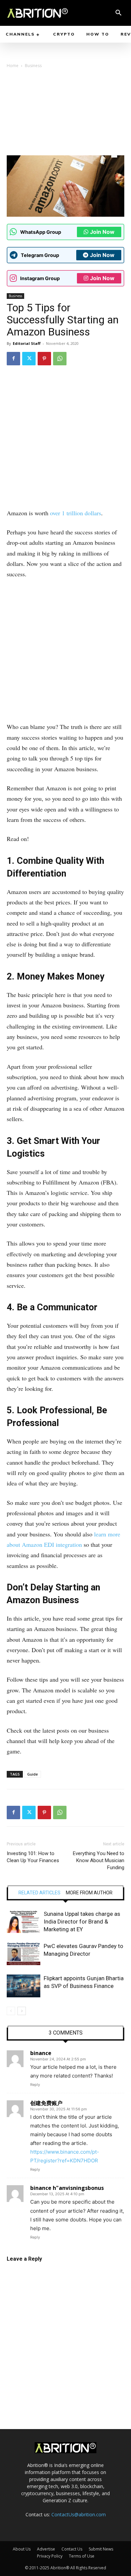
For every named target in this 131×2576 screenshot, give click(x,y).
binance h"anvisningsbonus (67, 2188)
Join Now (102, 232)
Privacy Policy (50, 2556)
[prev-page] (11, 2011)
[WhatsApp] (60, 359)
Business (33, 66)
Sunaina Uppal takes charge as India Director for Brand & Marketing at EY (82, 1922)
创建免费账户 (46, 2103)
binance (41, 2053)
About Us (22, 2549)
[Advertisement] (65, 114)
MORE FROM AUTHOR (89, 1893)
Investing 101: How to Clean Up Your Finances (33, 1857)
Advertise (46, 2549)
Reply (35, 2085)
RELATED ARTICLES (39, 1893)
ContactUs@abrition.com (79, 2514)
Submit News (101, 2549)
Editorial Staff (27, 343)
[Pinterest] (44, 359)
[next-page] (22, 2011)
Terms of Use (82, 2556)
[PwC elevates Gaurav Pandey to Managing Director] (24, 1954)
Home (13, 66)
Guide (33, 1774)
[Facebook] (13, 359)
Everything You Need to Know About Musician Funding (99, 1860)
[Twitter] (29, 359)
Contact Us (72, 2549)
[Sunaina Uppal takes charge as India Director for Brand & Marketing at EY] (24, 1922)
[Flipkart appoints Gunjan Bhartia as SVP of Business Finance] (24, 1986)
